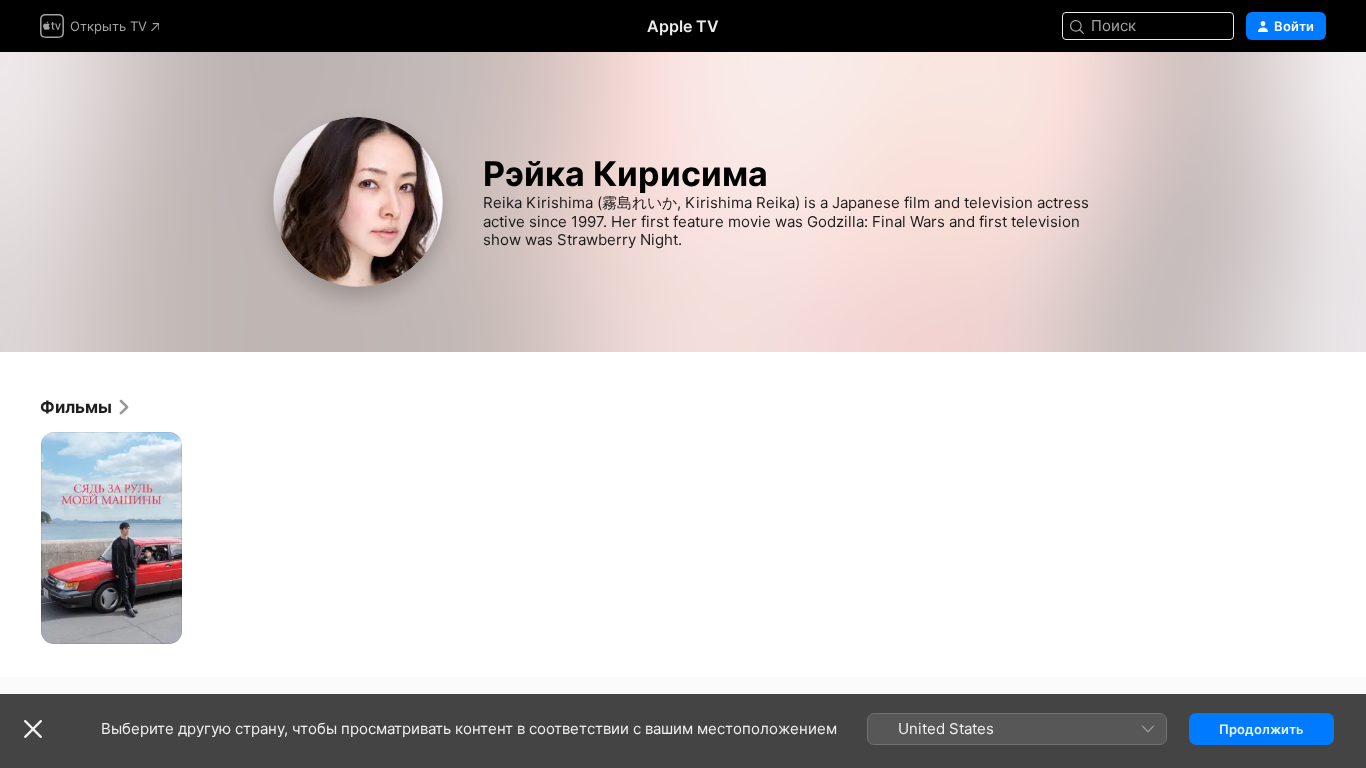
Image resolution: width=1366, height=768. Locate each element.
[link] (86, 407)
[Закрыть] (33, 729)
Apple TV (683, 26)
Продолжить (1261, 729)
